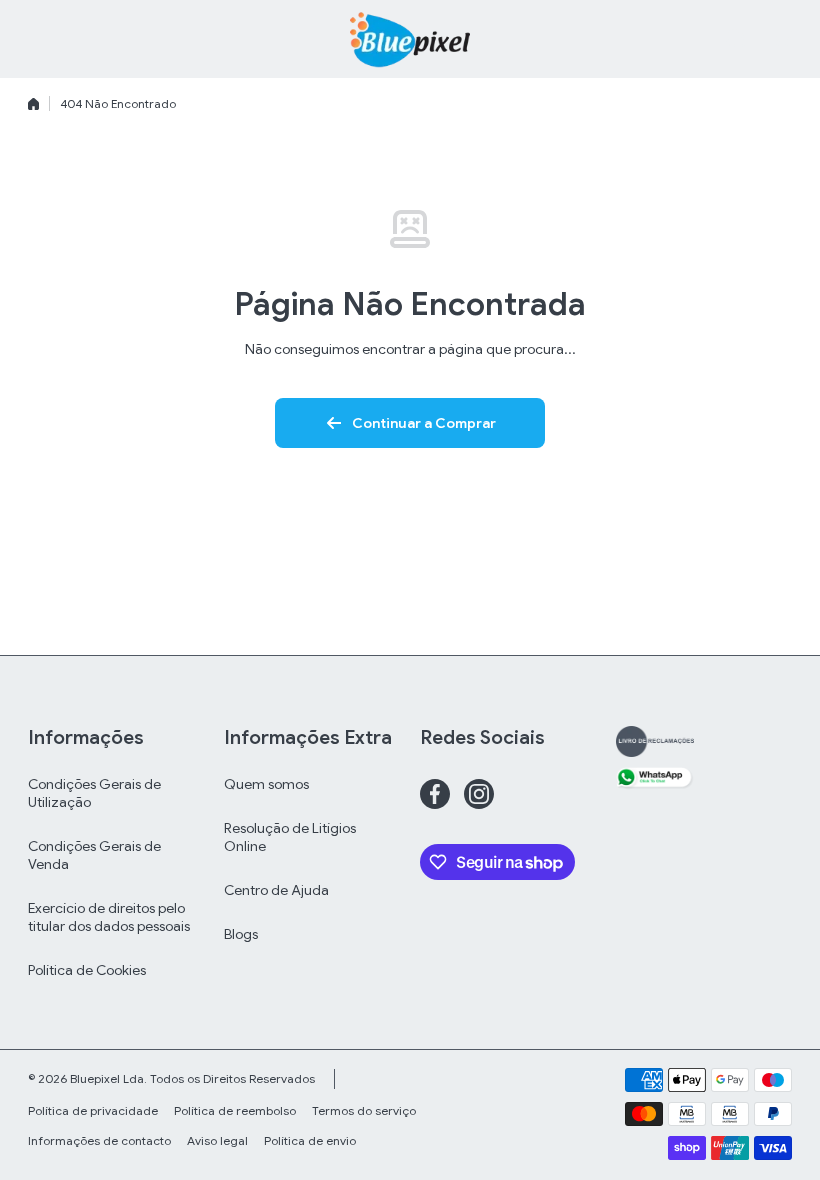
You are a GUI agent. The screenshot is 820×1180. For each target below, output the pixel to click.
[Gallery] (655, 741)
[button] (782, 39)
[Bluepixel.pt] (410, 39)
